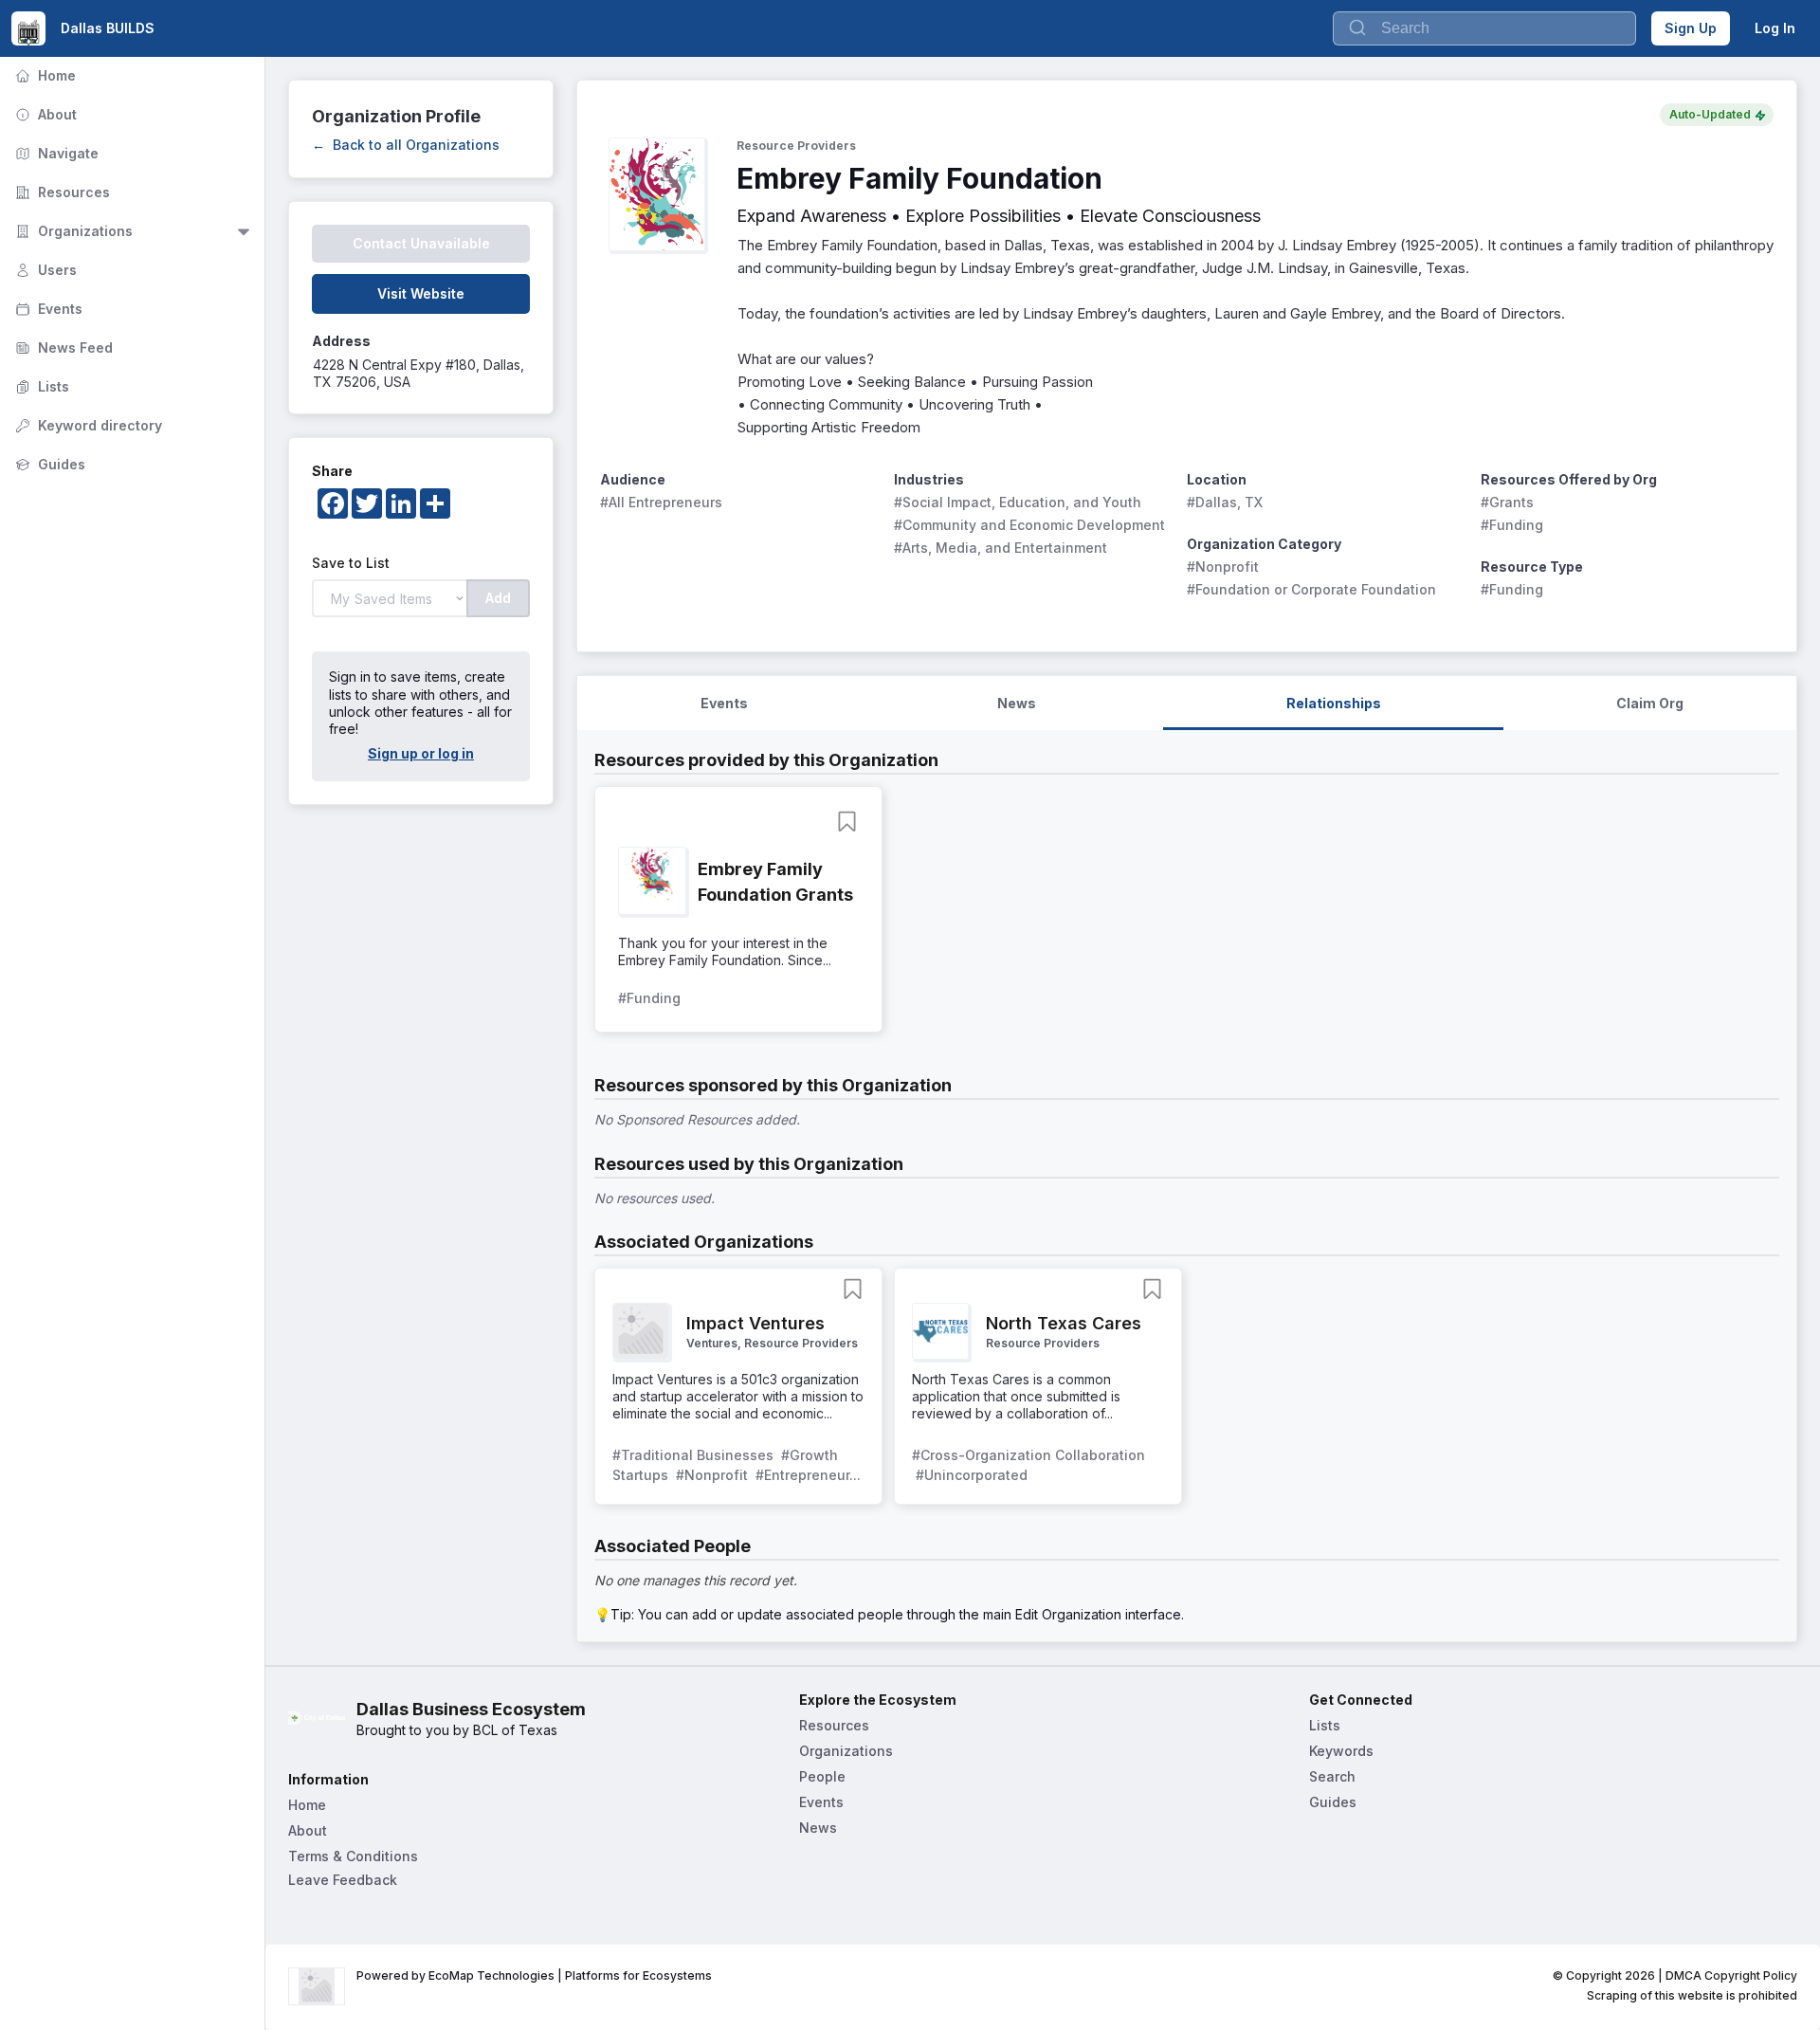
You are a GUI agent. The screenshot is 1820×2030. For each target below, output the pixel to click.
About (44, 114)
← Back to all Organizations (406, 145)
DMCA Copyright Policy (1731, 1975)
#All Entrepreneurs (661, 502)
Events (47, 309)
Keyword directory (87, 425)
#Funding (1512, 525)
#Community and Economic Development (1029, 525)
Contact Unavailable (421, 243)
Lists (40, 386)
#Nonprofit (1223, 567)
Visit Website (421, 293)
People (822, 1776)
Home (44, 75)
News (818, 1828)
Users (44, 270)
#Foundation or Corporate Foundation (1311, 589)
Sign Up (1691, 28)
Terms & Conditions (353, 1856)
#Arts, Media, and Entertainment (1001, 548)
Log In (1775, 28)
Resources (61, 192)
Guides (48, 464)
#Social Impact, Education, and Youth (1018, 502)
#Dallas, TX (1225, 502)
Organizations (72, 231)
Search (1332, 1776)
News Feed (62, 347)
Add (498, 598)
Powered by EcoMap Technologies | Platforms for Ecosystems (534, 1975)
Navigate (55, 153)
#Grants (1507, 502)
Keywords (1341, 1751)
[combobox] (1484, 28)
